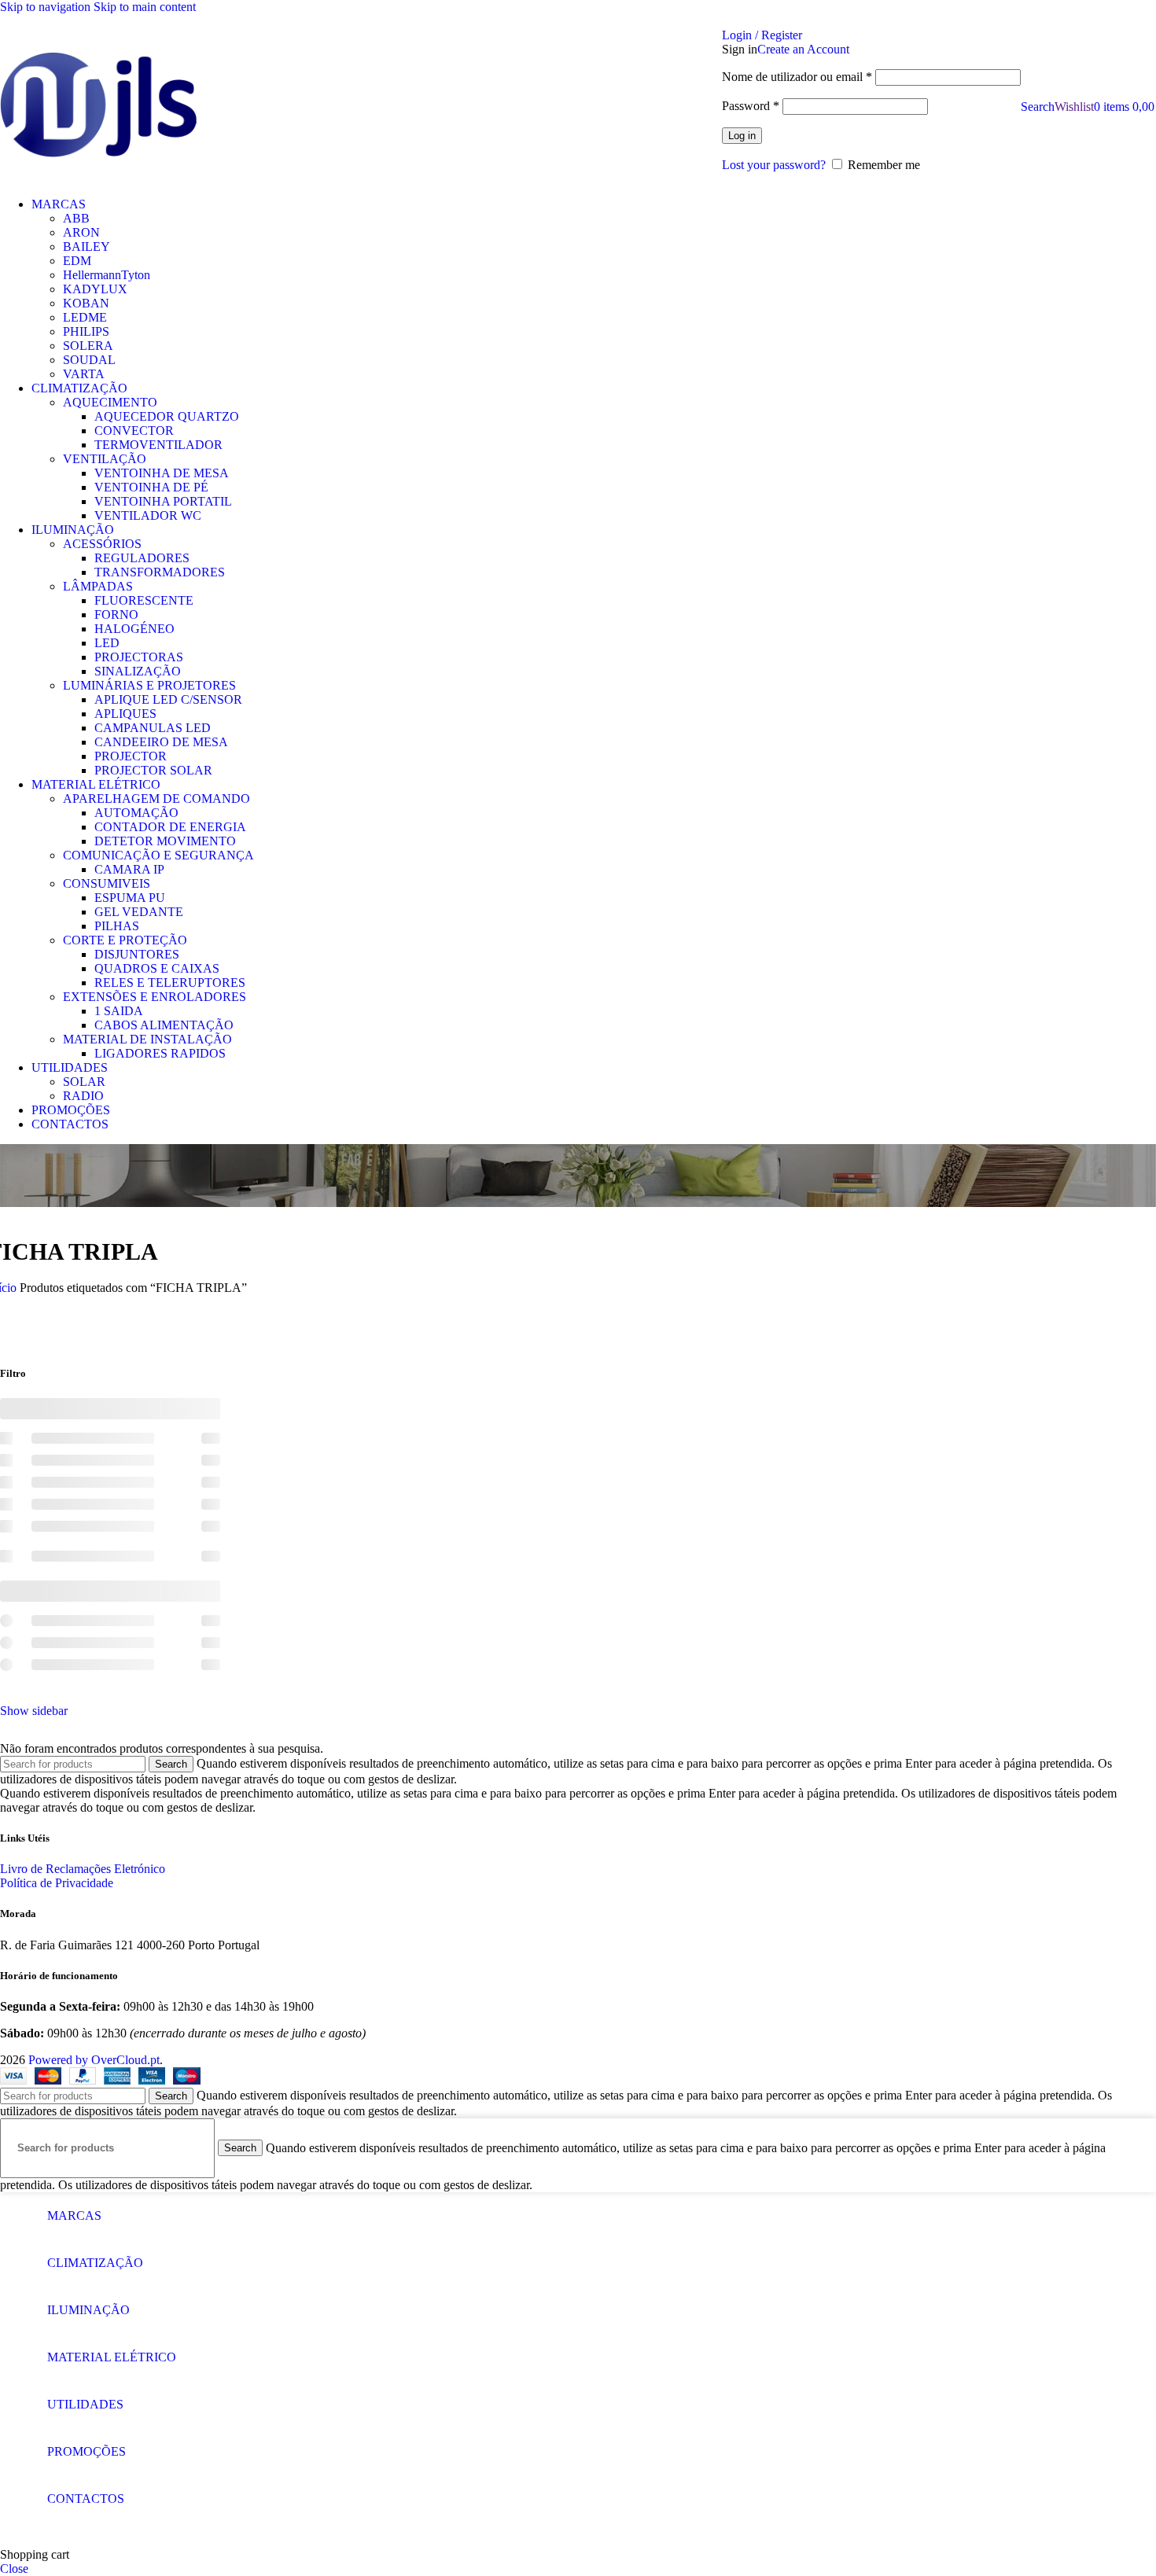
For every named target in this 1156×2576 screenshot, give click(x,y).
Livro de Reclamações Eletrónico (83, 1869)
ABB (76, 218)
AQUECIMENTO (110, 402)
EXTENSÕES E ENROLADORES (155, 997)
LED (107, 643)
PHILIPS (86, 331)
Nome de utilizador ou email (797, 77)
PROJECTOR (131, 756)
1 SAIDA (119, 1011)
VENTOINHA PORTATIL (163, 501)
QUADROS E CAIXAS (157, 968)
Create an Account (803, 49)
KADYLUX (95, 289)
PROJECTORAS (139, 657)
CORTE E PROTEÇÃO (125, 940)
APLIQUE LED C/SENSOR (168, 699)
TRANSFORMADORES (160, 572)
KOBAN (86, 303)
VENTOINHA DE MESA (162, 473)
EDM (77, 261)
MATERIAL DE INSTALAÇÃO (147, 1039)
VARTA (84, 374)
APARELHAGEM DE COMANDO (156, 799)
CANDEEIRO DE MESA (161, 742)
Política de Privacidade (57, 1883)
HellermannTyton (107, 275)
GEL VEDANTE (139, 912)
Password (751, 106)
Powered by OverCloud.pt (94, 2060)
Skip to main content (145, 7)
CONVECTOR (134, 431)
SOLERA (88, 346)
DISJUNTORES (137, 954)
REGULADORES (142, 558)
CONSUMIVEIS (107, 883)
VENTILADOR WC (148, 515)
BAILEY (87, 247)
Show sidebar (34, 1711)
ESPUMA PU (130, 898)
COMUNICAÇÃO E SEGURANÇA (158, 855)
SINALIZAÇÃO (138, 671)
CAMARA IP (129, 869)
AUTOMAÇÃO (136, 813)
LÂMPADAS (98, 586)
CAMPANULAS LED (153, 728)
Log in (742, 136)
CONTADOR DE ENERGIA (170, 827)
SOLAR (84, 1082)
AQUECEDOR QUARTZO (167, 416)
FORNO (116, 615)
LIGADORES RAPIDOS (160, 1053)
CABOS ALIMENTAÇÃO (164, 1025)
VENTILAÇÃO (105, 459)
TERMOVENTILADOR (158, 445)
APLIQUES (125, 714)
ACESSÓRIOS (102, 544)
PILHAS (117, 926)
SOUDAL (89, 360)
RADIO (83, 1096)
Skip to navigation (47, 7)
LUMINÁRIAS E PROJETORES (149, 685)
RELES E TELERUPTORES (170, 983)
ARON (81, 232)
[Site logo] (98, 107)
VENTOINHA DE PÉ (151, 487)
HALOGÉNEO (134, 629)
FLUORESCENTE (144, 600)
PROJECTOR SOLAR (153, 770)
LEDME (85, 317)
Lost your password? (774, 165)
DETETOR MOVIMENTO (165, 841)
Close (14, 2569)
